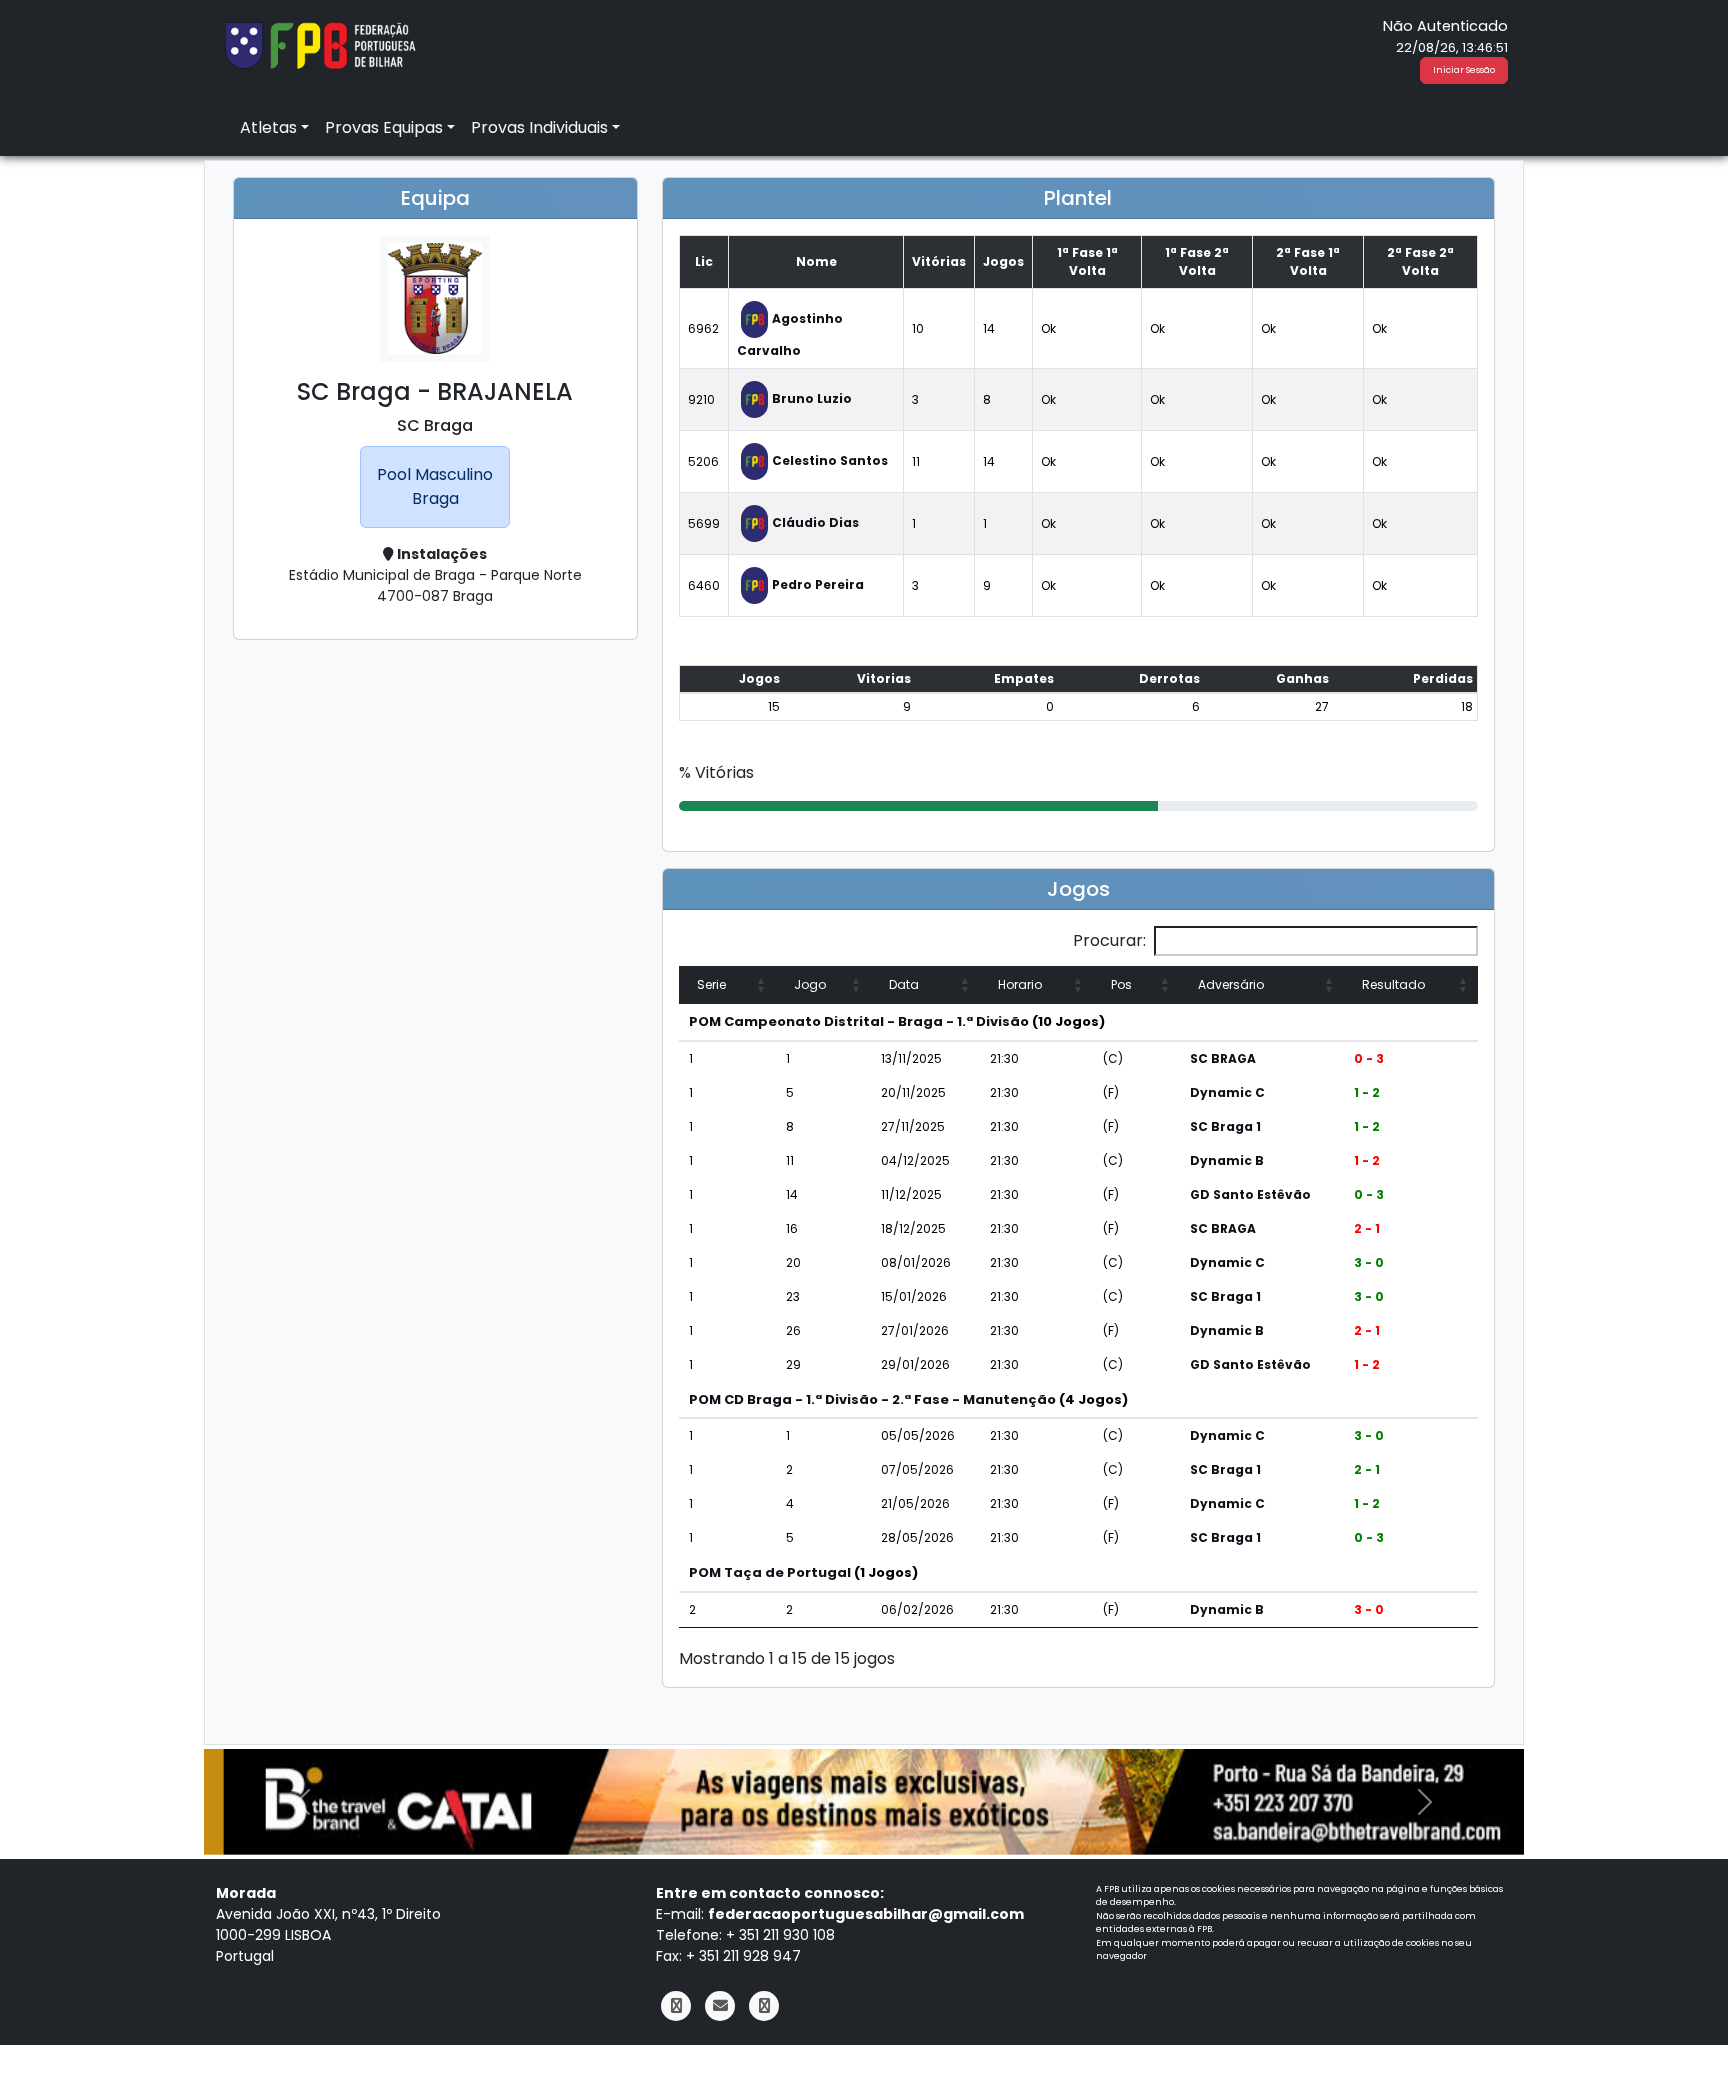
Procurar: (1109, 940)
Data (904, 984)
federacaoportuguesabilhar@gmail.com (866, 1914)
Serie (711, 984)
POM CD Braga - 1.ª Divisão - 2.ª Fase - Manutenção (872, 1399)
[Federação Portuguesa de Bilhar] (320, 43)
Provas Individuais (539, 127)
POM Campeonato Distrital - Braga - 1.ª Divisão (859, 1021)
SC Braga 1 (1225, 1126)
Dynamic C (1227, 1092)
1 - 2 (1367, 1092)
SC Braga (435, 425)
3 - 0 (1369, 1262)
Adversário (1231, 984)
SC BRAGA (1223, 1058)
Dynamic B (1227, 1160)
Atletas (268, 127)
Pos (1121, 984)
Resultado (1393, 984)
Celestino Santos (830, 460)
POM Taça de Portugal (770, 1572)
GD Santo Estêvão (1250, 1194)
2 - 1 (1367, 1228)
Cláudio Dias (815, 522)
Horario (1020, 984)
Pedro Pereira (818, 584)
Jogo (810, 984)
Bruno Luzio (812, 398)
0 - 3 (1369, 1058)
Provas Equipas (384, 127)
